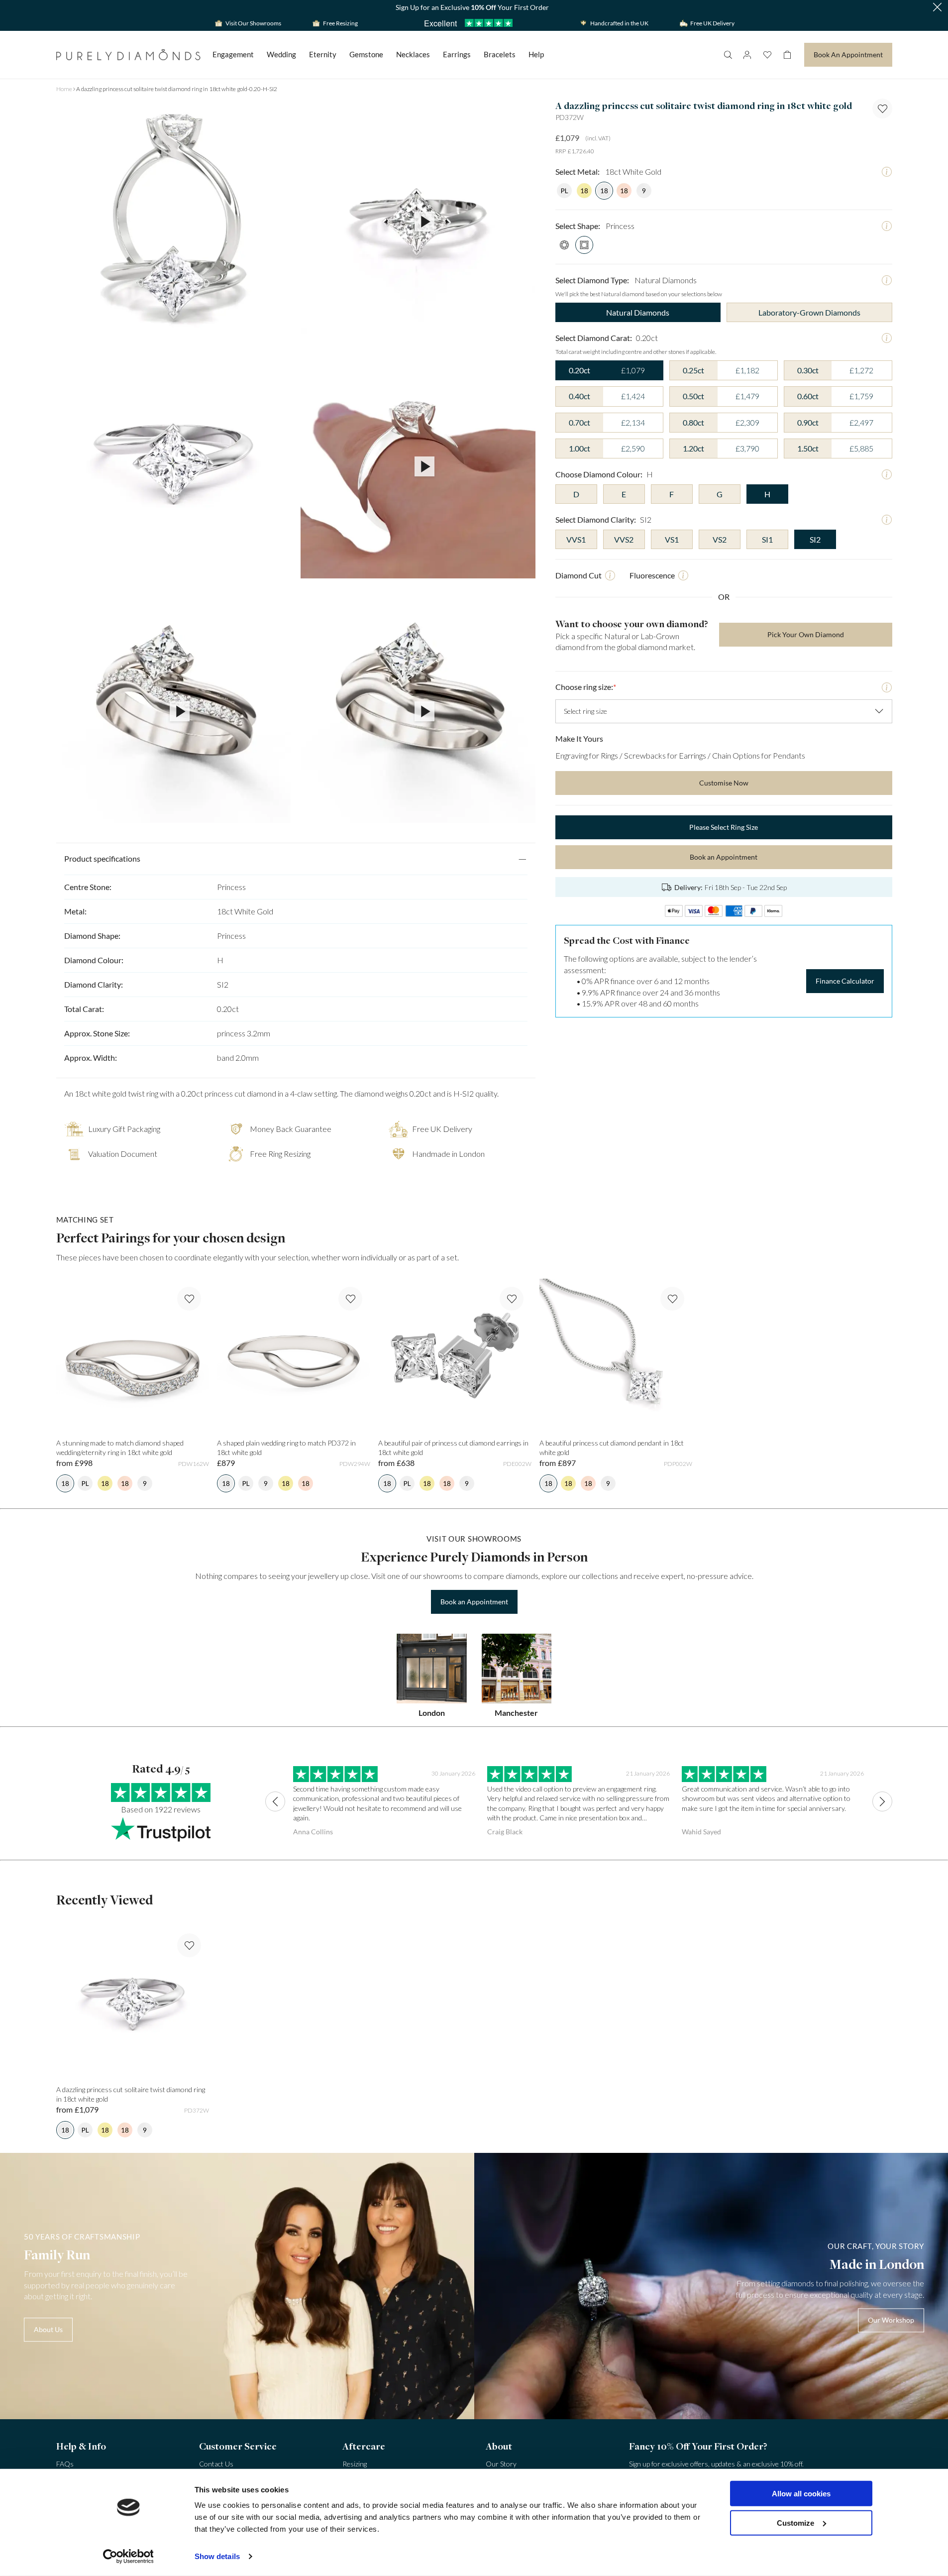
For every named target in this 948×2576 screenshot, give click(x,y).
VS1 (672, 539)
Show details (217, 2556)
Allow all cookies (801, 2494)
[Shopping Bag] (787, 55)
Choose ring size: (586, 687)
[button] (937, 8)
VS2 (720, 539)
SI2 (815, 539)
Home (64, 89)
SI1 (767, 539)
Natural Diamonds (638, 312)
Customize (795, 2522)
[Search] (728, 55)
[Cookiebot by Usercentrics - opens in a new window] (128, 2557)
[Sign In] (747, 55)
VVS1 (576, 539)
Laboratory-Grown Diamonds (809, 312)
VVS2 (624, 539)
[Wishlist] (767, 55)
